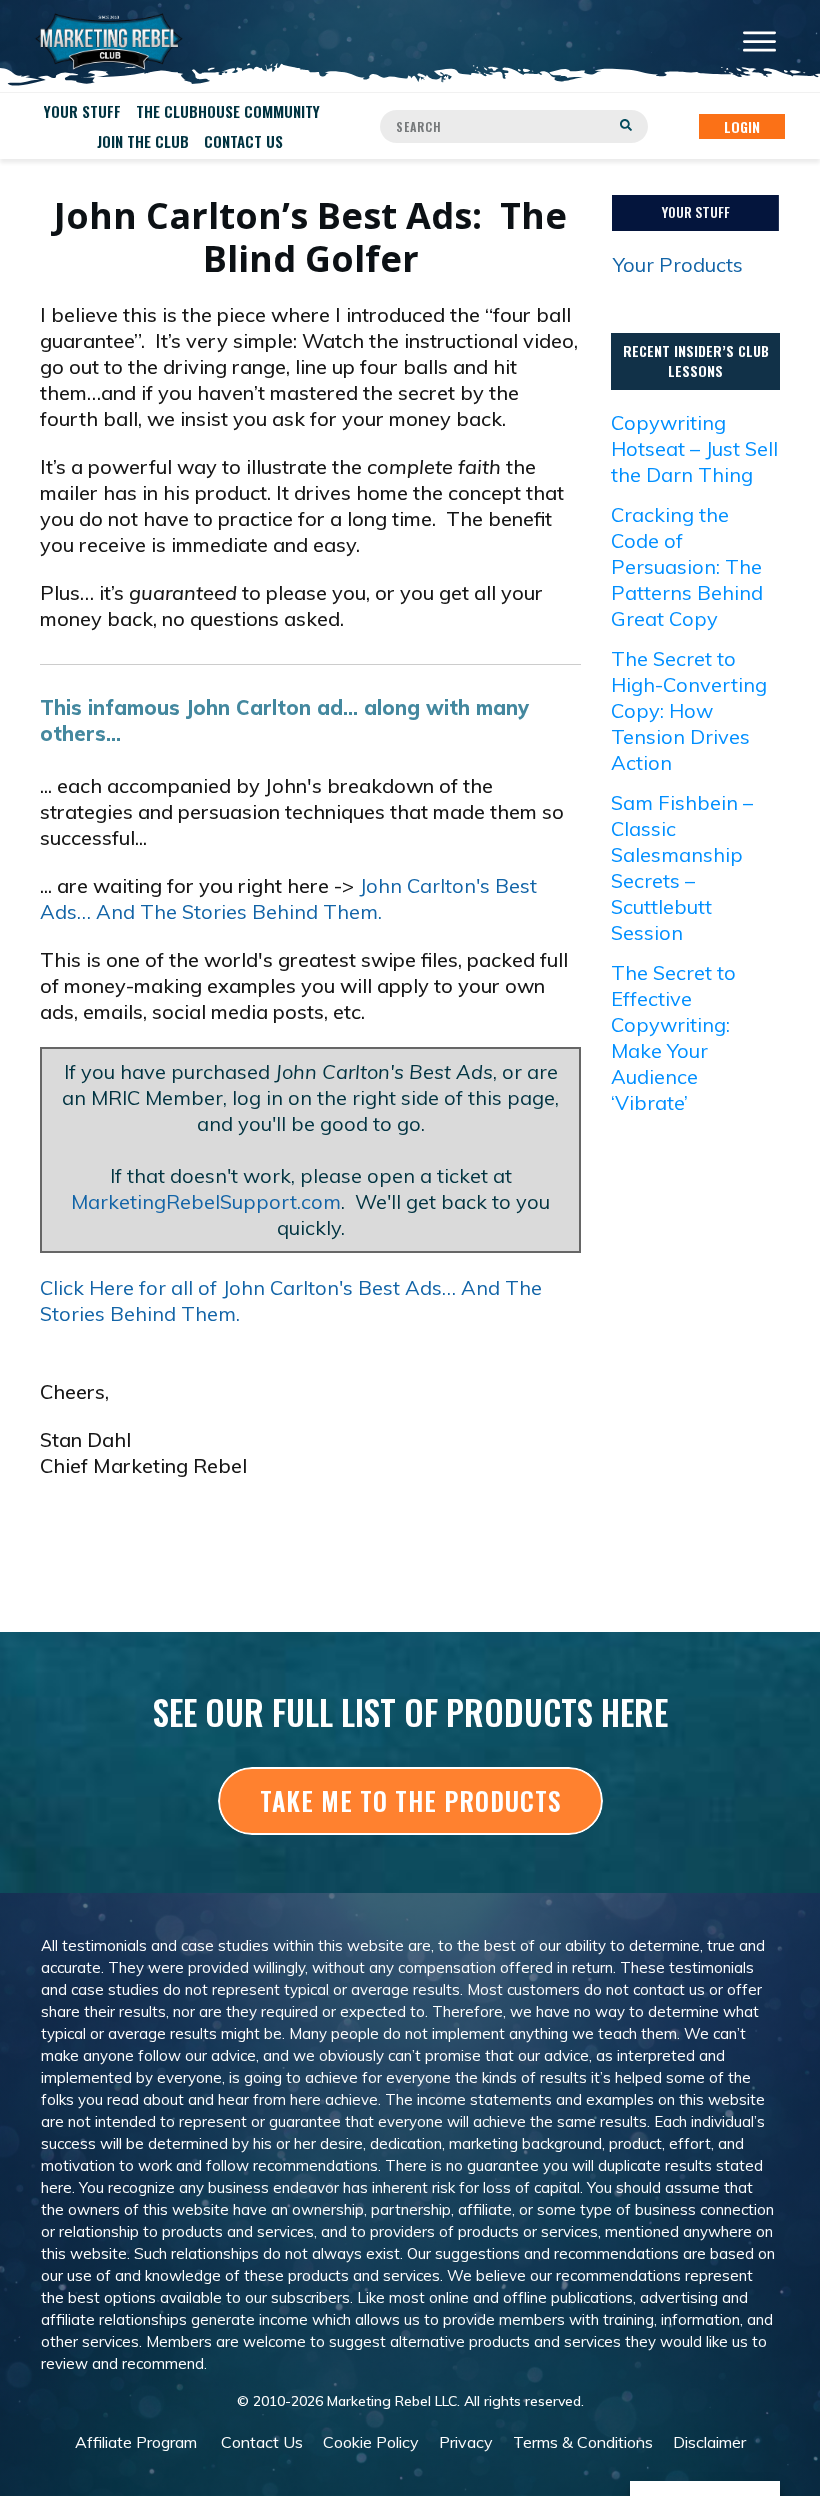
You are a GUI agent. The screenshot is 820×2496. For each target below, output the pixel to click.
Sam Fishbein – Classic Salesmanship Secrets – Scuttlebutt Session (682, 867)
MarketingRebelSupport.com (206, 1201)
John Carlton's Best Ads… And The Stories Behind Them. (288, 898)
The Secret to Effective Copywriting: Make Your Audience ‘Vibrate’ (673, 1037)
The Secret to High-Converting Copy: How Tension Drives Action (689, 710)
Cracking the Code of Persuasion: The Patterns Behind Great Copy (687, 566)
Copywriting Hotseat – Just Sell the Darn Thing (694, 448)
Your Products (678, 264)
